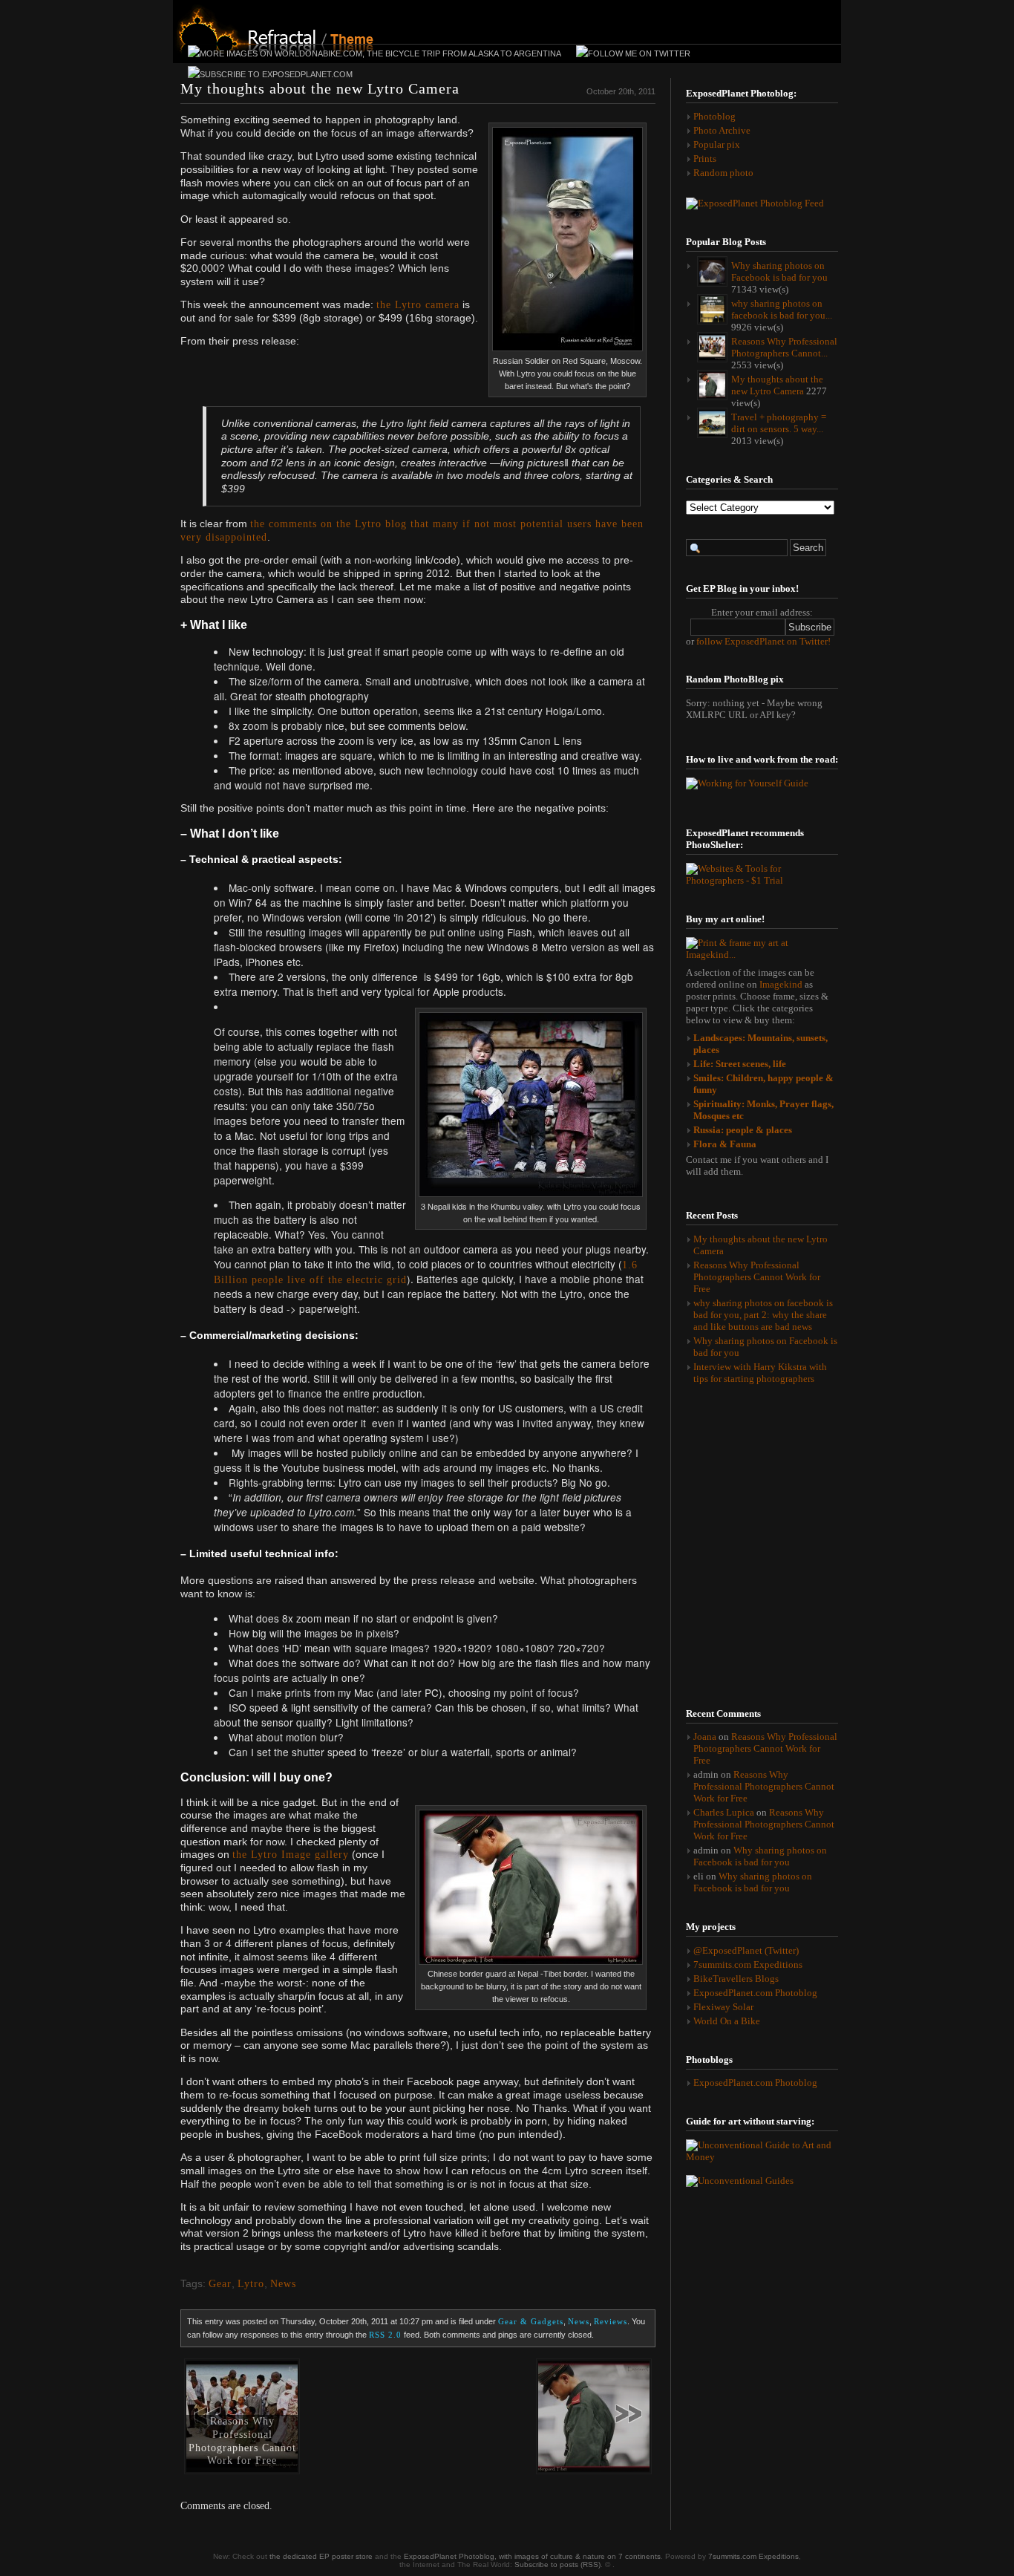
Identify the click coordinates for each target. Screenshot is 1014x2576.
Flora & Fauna (725, 1144)
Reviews (611, 2321)
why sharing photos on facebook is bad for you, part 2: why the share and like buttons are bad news (763, 1315)
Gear (220, 2284)
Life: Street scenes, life (740, 1064)
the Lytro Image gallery (291, 1855)
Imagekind (782, 984)
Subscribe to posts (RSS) (557, 2564)
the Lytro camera (418, 305)
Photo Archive (722, 130)
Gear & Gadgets (531, 2321)
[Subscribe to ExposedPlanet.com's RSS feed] (270, 76)
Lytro (251, 2284)
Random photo (723, 173)
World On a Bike (727, 2021)
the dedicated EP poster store (321, 2556)
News (283, 2284)
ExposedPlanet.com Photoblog (755, 1993)
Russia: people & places (743, 1130)
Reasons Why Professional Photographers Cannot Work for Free (242, 2441)
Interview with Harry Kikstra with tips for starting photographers (760, 1373)
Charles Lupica (724, 1812)
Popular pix (717, 144)
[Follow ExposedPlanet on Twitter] (633, 55)
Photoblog (714, 116)
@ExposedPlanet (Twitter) (746, 1950)
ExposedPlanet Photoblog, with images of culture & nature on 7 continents (532, 2556)
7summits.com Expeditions (748, 1964)
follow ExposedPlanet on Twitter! (763, 641)
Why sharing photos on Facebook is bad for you (760, 1856)
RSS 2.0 (385, 2335)
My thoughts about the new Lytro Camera (320, 88)
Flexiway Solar (723, 2007)
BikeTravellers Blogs (736, 1979)
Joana (705, 1737)
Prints (705, 159)
